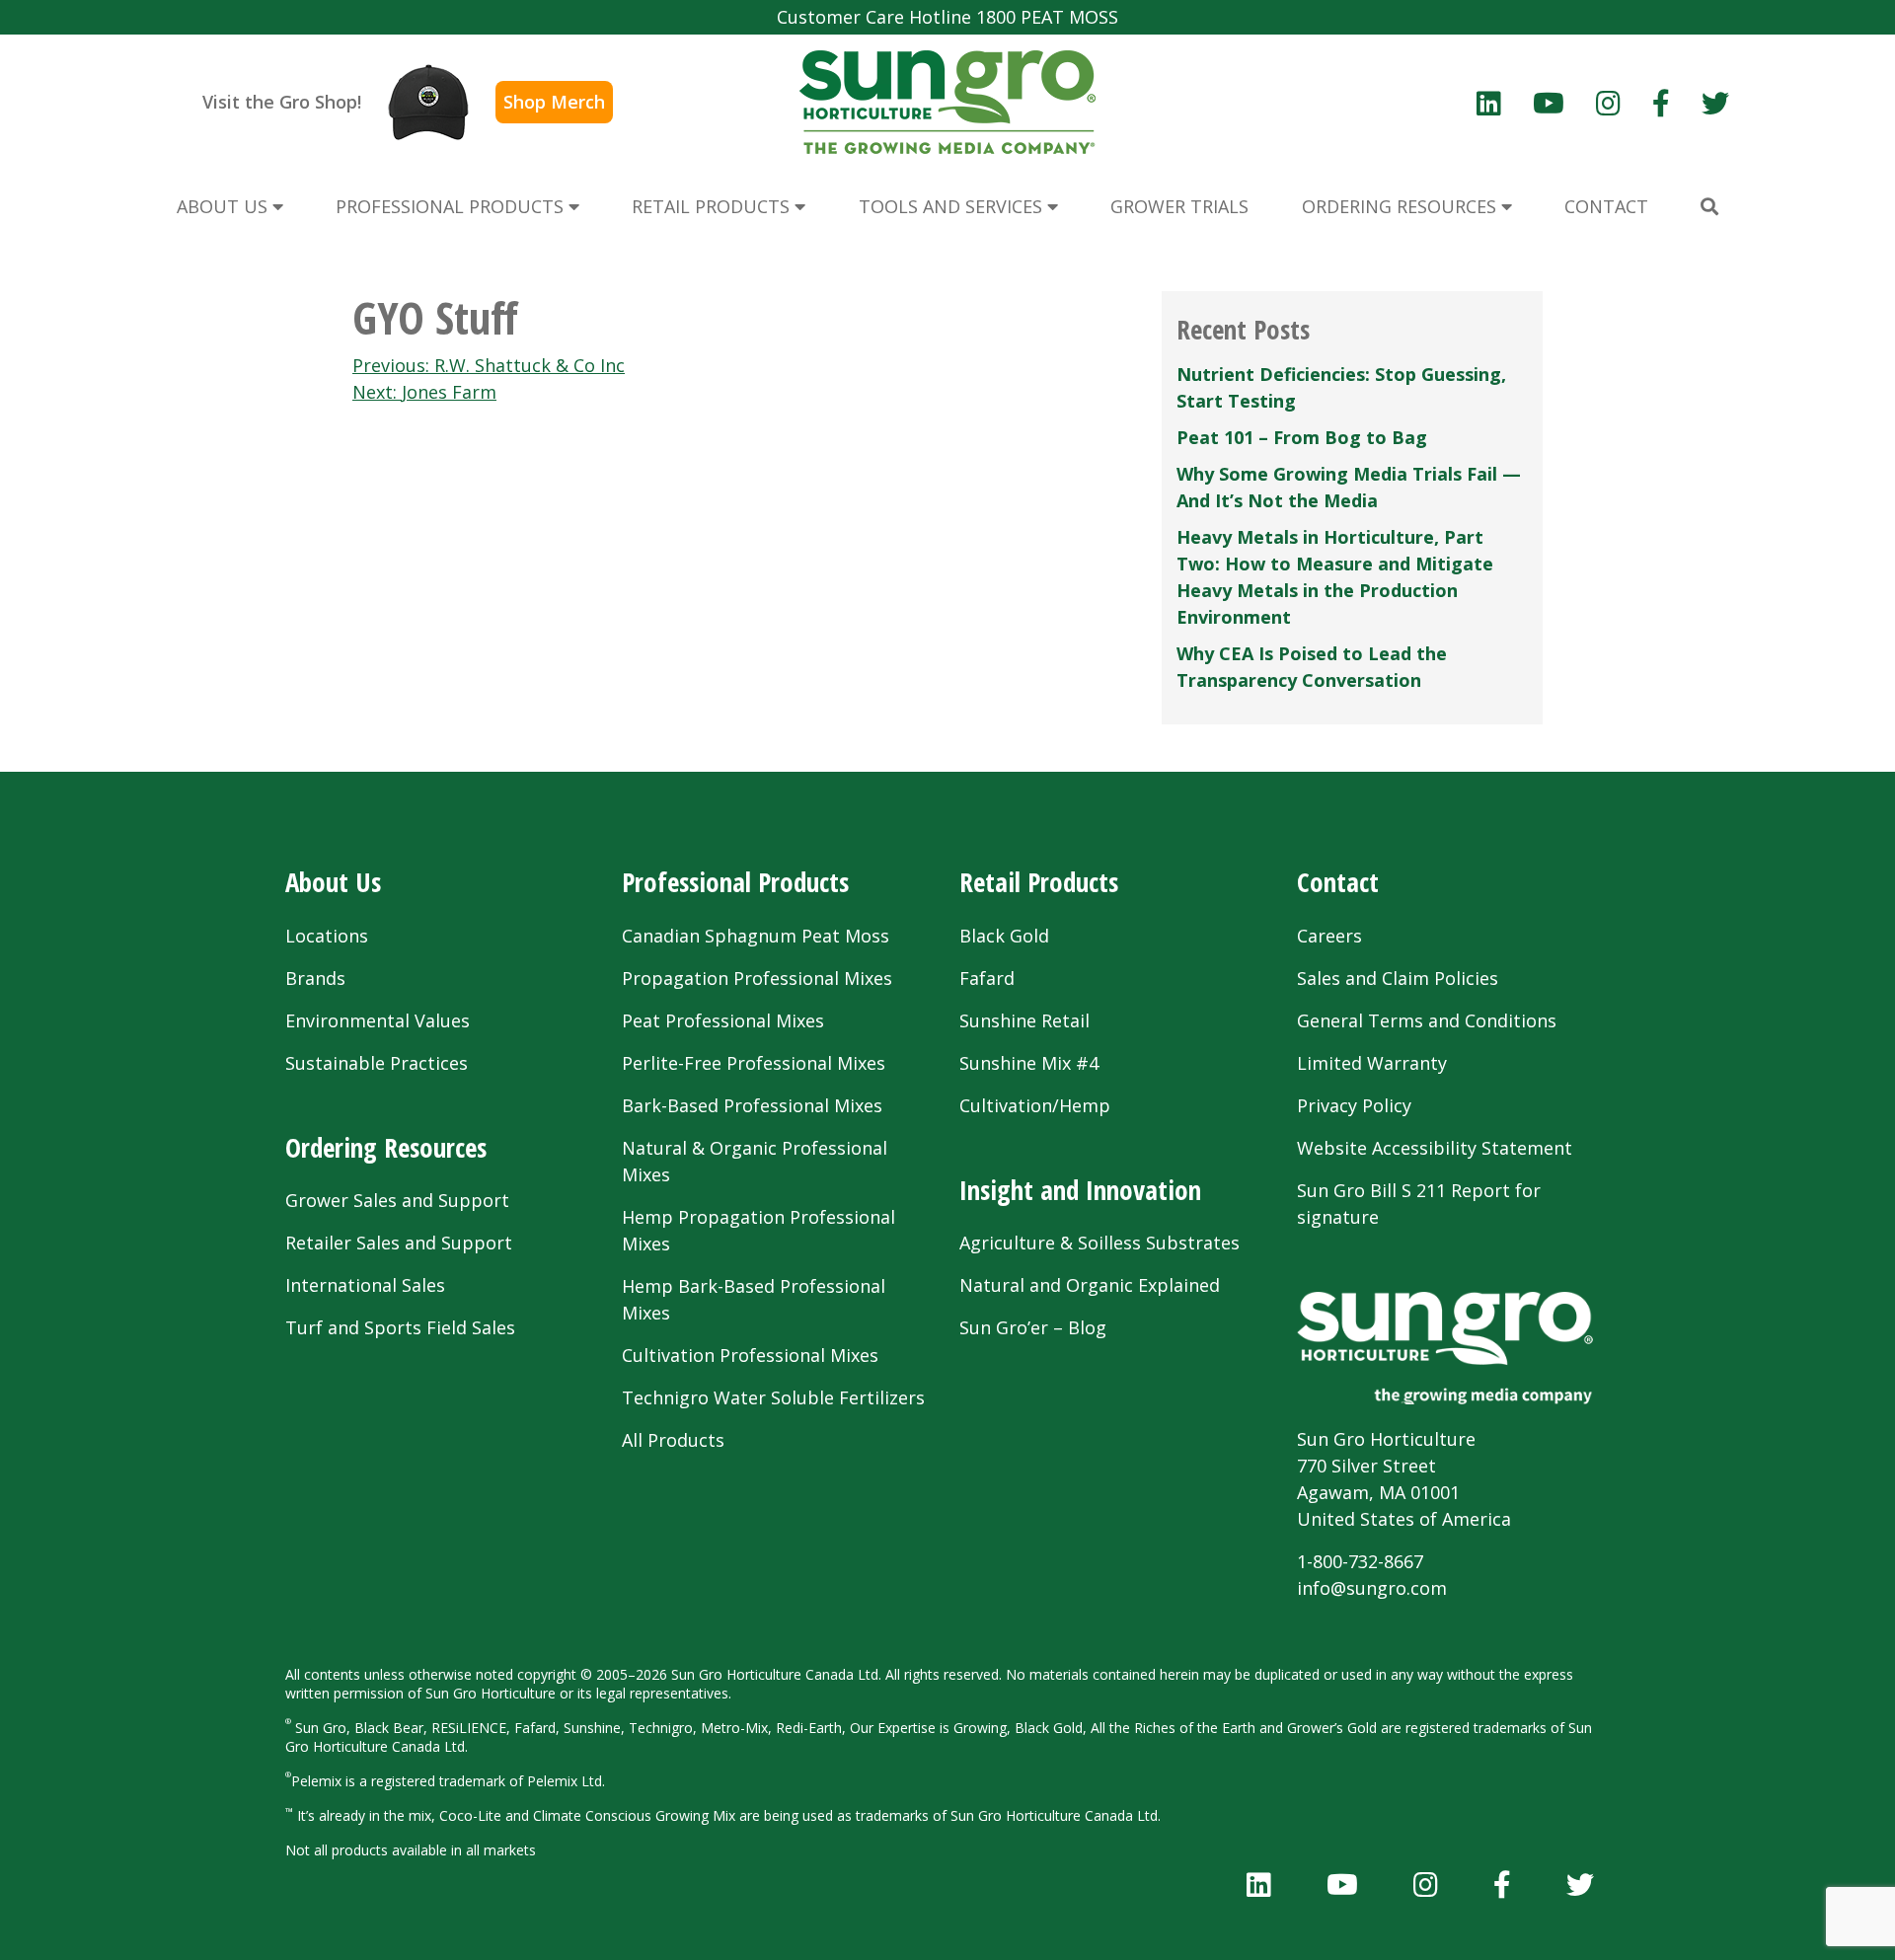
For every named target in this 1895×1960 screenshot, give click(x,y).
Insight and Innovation (1080, 1190)
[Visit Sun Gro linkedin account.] (1489, 103)
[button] (1709, 207)
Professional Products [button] (452, 206)
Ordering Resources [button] (1402, 206)
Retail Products (1039, 882)
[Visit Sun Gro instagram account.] (1608, 103)
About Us (333, 882)
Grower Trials (1179, 206)
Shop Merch (554, 102)
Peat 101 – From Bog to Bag (1302, 437)
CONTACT (1606, 206)
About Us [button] (225, 206)
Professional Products (735, 882)
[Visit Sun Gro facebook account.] (1661, 103)
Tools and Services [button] (953, 206)
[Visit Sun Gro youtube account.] (1549, 103)
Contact (1338, 882)
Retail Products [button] (713, 206)
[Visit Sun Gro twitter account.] (1715, 103)
